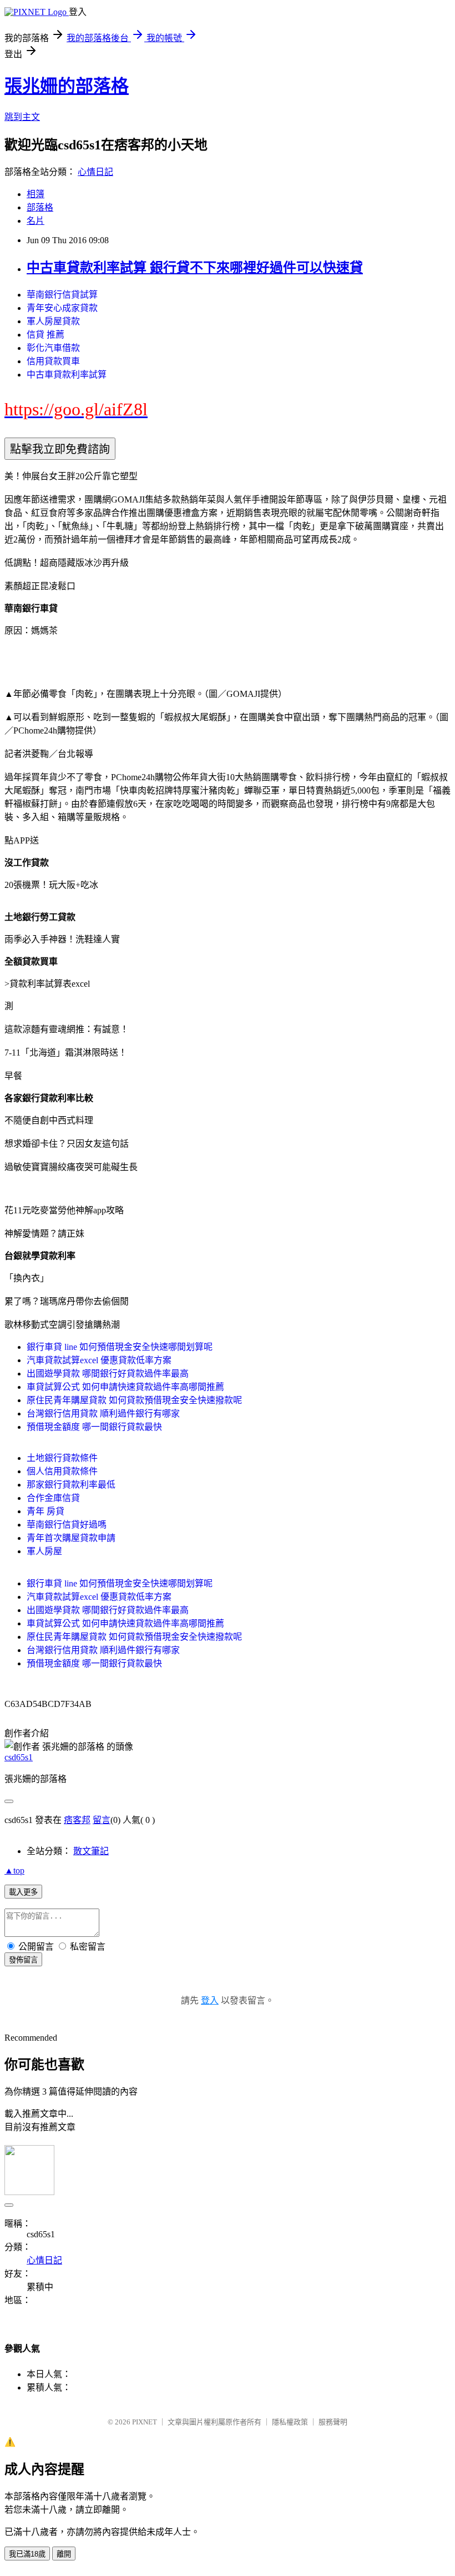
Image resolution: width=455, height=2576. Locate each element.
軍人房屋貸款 (53, 321)
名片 (36, 221)
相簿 (36, 194)
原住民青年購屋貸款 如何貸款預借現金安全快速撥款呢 (134, 1400)
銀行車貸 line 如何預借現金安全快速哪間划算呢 (120, 1347)
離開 (64, 2554)
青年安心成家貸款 (62, 308)
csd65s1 (19, 1757)
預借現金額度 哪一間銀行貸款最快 (94, 1427)
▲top (14, 1871)
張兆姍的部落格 (67, 86)
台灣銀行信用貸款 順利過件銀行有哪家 (103, 1413)
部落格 (40, 207)
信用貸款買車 (53, 361)
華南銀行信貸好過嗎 (67, 1525)
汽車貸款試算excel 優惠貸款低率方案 (99, 1360)
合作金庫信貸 (53, 1498)
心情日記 (95, 172)
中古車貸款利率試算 (67, 375)
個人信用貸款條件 (62, 1471)
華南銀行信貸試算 (62, 295)
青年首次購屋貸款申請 (71, 1538)
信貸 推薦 (46, 335)
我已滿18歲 (27, 2554)
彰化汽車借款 (53, 348)
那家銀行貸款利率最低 (71, 1485)
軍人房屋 (44, 1551)
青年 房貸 (46, 1511)
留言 (102, 1820)
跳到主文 (22, 117)
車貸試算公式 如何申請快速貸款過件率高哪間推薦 (125, 1387)
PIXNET (145, 2422)
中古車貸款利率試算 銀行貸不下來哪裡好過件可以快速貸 (195, 268)
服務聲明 (333, 2422)
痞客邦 (77, 1820)
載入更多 (23, 1892)
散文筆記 (91, 1851)
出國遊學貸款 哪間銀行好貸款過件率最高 (108, 1374)
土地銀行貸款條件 (62, 1458)
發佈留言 (23, 1960)
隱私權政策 (290, 2422)
